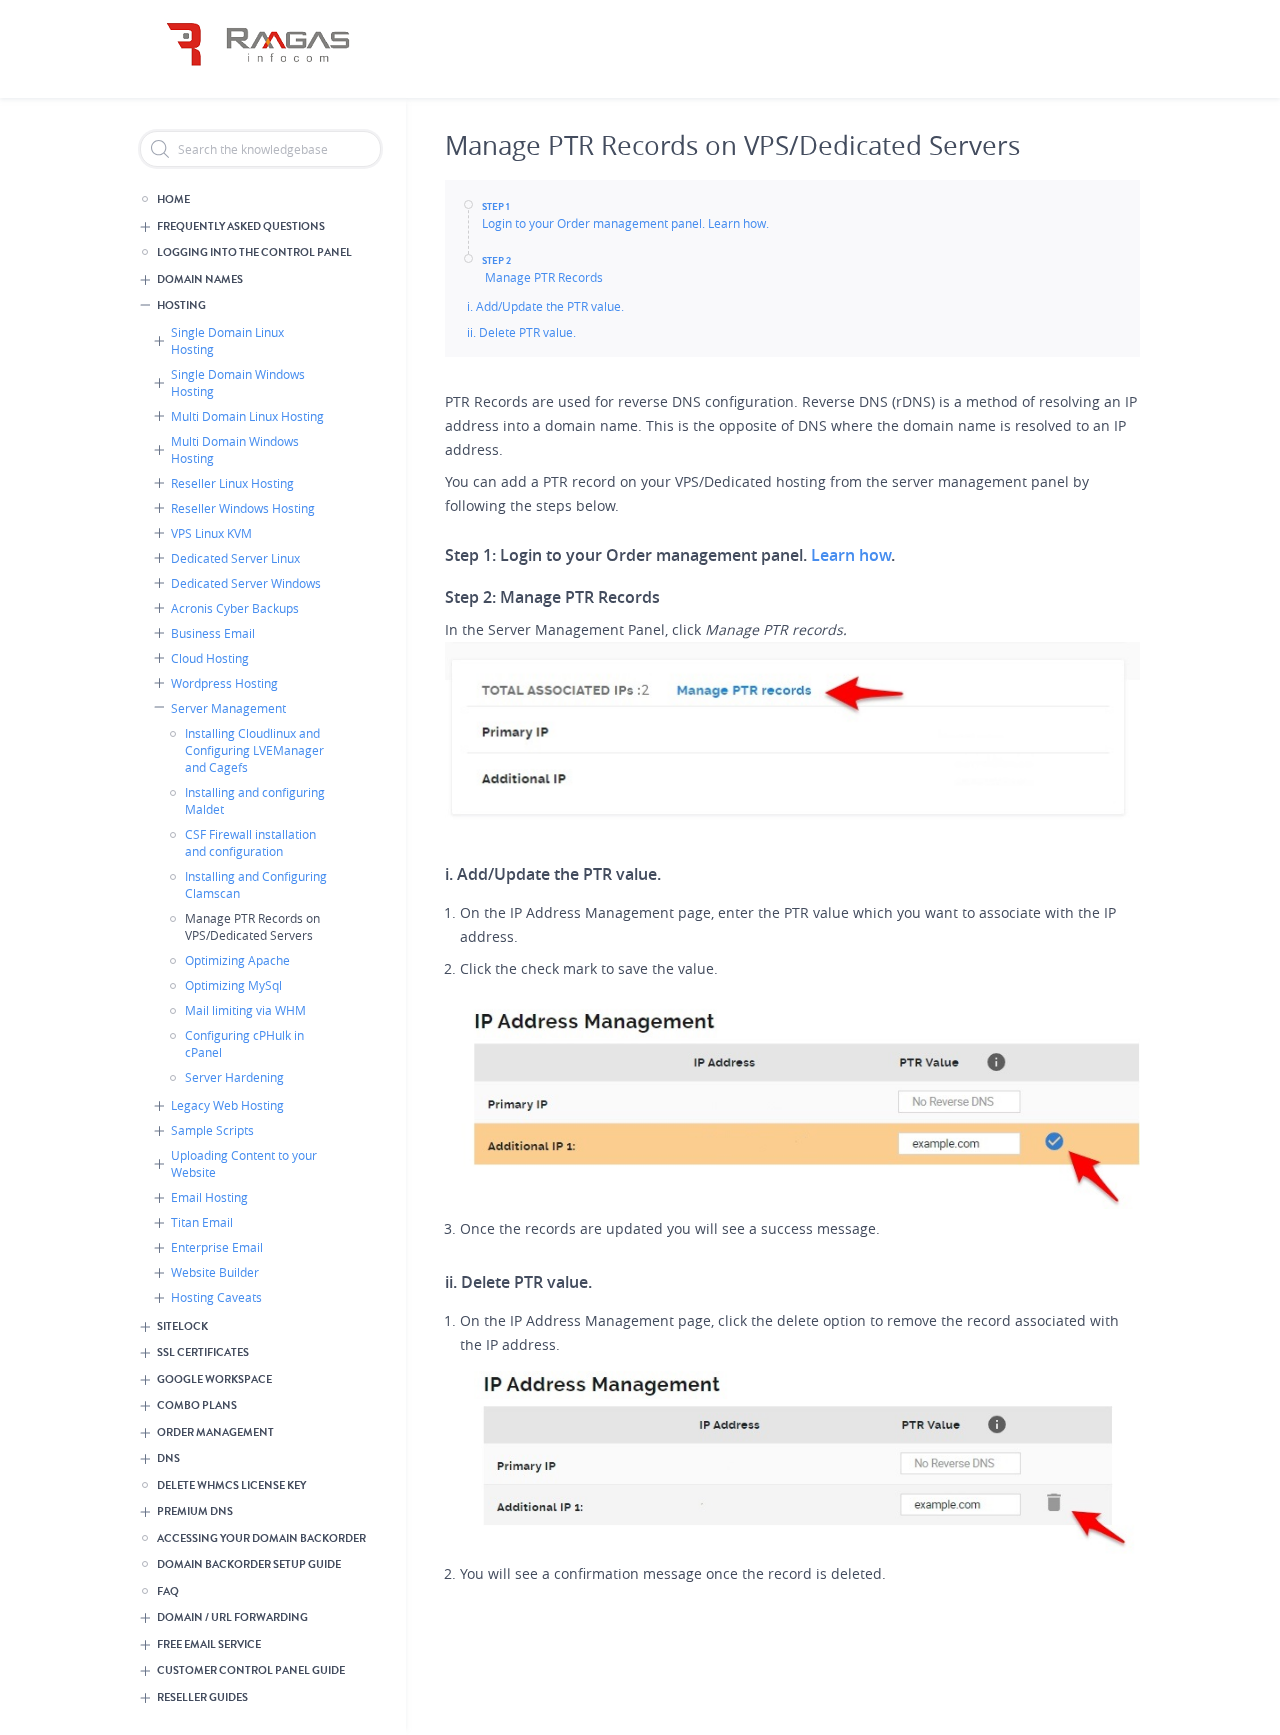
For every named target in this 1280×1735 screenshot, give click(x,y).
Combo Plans (197, 1405)
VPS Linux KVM (211, 533)
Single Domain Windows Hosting (238, 382)
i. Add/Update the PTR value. (545, 306)
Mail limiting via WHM (245, 1010)
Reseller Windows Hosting (243, 508)
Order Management (215, 1432)
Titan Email (202, 1222)
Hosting (181, 305)
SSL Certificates (203, 1352)
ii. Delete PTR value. (523, 332)
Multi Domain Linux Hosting (247, 416)
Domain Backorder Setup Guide (249, 1564)
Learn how (851, 555)
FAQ (168, 1591)
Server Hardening (234, 1077)
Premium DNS (195, 1511)
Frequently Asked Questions (241, 226)
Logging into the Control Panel (254, 252)
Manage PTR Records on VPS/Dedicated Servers (252, 926)
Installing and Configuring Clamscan (256, 884)
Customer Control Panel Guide (251, 1670)
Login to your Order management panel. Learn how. (625, 223)
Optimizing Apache (237, 960)
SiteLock (182, 1326)
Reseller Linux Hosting (232, 483)
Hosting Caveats (216, 1297)
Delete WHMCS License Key (231, 1485)
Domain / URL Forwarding (232, 1617)
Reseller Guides (202, 1697)
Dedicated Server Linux (235, 558)
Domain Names (200, 279)
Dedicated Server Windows (246, 583)
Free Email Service (209, 1644)
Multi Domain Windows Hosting (235, 449)
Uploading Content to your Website (244, 1163)
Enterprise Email (217, 1247)
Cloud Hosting (210, 658)
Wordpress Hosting (224, 683)
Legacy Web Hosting (227, 1105)
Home (173, 199)
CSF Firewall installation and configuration (250, 842)
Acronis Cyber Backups (235, 608)
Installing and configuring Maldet (255, 800)
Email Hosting (209, 1197)
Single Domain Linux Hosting (227, 340)
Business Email (213, 633)
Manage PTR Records (542, 277)
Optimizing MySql (233, 985)
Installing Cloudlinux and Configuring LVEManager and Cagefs (254, 750)
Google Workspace (214, 1379)
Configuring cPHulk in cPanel (244, 1043)
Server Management (228, 708)
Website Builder (215, 1272)
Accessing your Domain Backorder (261, 1538)
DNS (168, 1458)
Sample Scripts (212, 1130)
